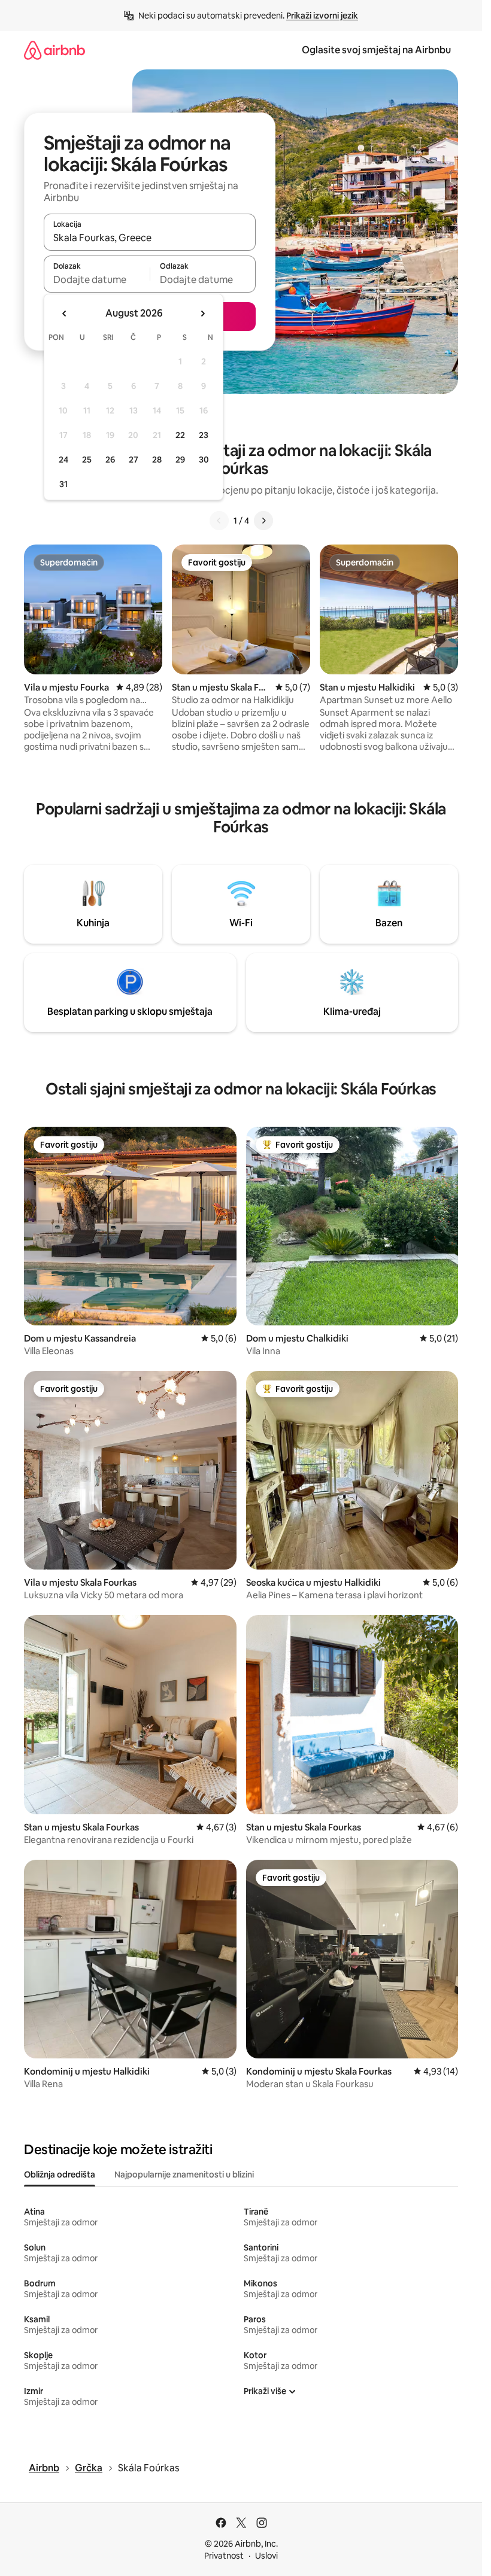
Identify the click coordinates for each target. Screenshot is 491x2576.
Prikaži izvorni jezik (322, 16)
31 (63, 484)
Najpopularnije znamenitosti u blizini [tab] (184, 2174)
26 (110, 460)
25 (87, 460)
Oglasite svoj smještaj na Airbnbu (376, 50)
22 (180, 435)
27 (134, 460)
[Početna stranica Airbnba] (54, 50)
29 (180, 460)
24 (63, 460)
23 (204, 435)
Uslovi (266, 2556)
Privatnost (224, 2556)
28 (157, 460)
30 (204, 460)
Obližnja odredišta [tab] (60, 2174)
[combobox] (150, 238)
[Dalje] (263, 521)
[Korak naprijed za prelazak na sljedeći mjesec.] (202, 314)
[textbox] (97, 279)
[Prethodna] (219, 521)
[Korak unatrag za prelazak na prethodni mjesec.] (65, 314)
